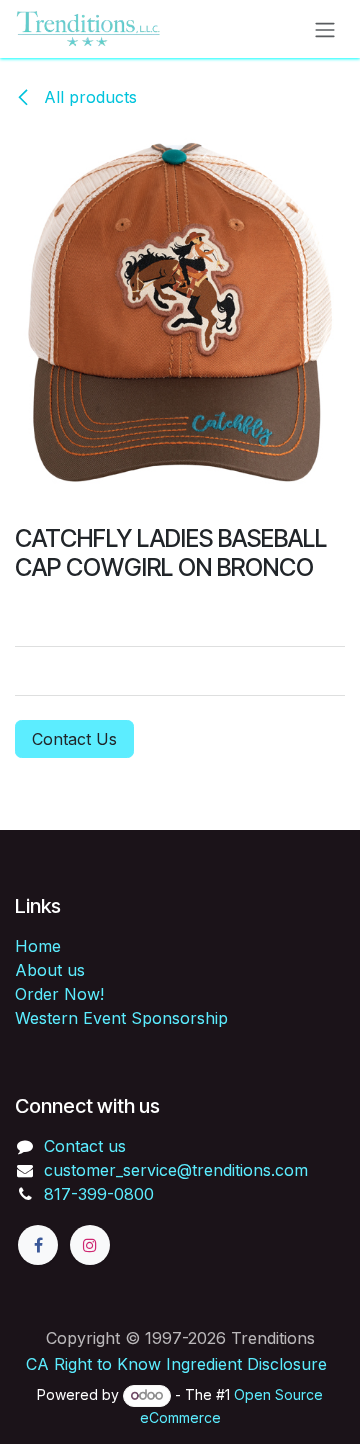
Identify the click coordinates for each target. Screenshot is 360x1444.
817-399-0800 (99, 1194)
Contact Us (74, 739)
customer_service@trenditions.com (176, 1170)
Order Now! (59, 994)
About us (50, 970)
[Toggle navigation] (325, 29)
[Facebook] (38, 1245)
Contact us (85, 1146)
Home (38, 946)
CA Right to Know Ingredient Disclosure (176, 1364)
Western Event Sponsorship (121, 1018)
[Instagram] (90, 1245)
